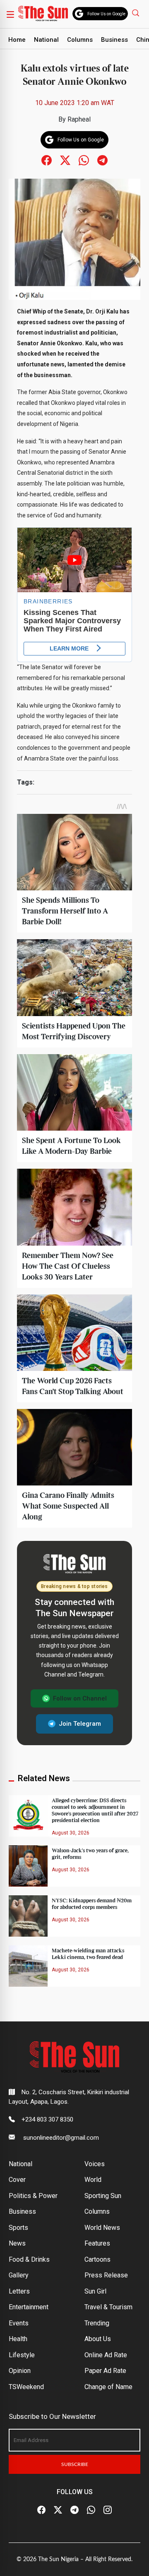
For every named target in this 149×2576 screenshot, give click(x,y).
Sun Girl (95, 2291)
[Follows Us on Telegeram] (102, 160)
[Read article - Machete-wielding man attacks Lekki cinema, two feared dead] (28, 1965)
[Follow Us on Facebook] (41, 2510)
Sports (18, 2228)
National (46, 40)
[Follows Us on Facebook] (47, 160)
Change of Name (108, 2387)
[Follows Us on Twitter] (65, 160)
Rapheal (79, 119)
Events (19, 2323)
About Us (98, 2339)
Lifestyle (22, 2355)
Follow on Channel (80, 1698)
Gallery (19, 2275)
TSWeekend (26, 2387)
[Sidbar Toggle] (10, 14)
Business (114, 40)
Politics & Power (33, 2196)
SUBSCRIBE (75, 2464)
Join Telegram (80, 1724)
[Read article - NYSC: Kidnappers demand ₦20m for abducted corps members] (28, 1915)
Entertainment (29, 2307)
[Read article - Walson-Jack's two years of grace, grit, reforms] (28, 1865)
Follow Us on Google (106, 14)
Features (97, 2243)
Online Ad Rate (106, 2355)
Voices (95, 2164)
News (17, 2243)
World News (102, 2228)
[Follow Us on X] (58, 2510)
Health (18, 2339)
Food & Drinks (29, 2259)
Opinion (20, 2371)
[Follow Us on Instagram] (108, 2510)
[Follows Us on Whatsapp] (84, 160)
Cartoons (97, 2259)
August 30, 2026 (71, 1833)
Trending (97, 2323)
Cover (17, 2180)
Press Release (106, 2275)
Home (17, 40)
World (93, 2180)
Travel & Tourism (108, 2307)
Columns (80, 40)
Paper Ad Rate (105, 2371)
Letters (19, 2291)
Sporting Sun (103, 2196)
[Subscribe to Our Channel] (74, 2510)
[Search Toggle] (137, 13)
